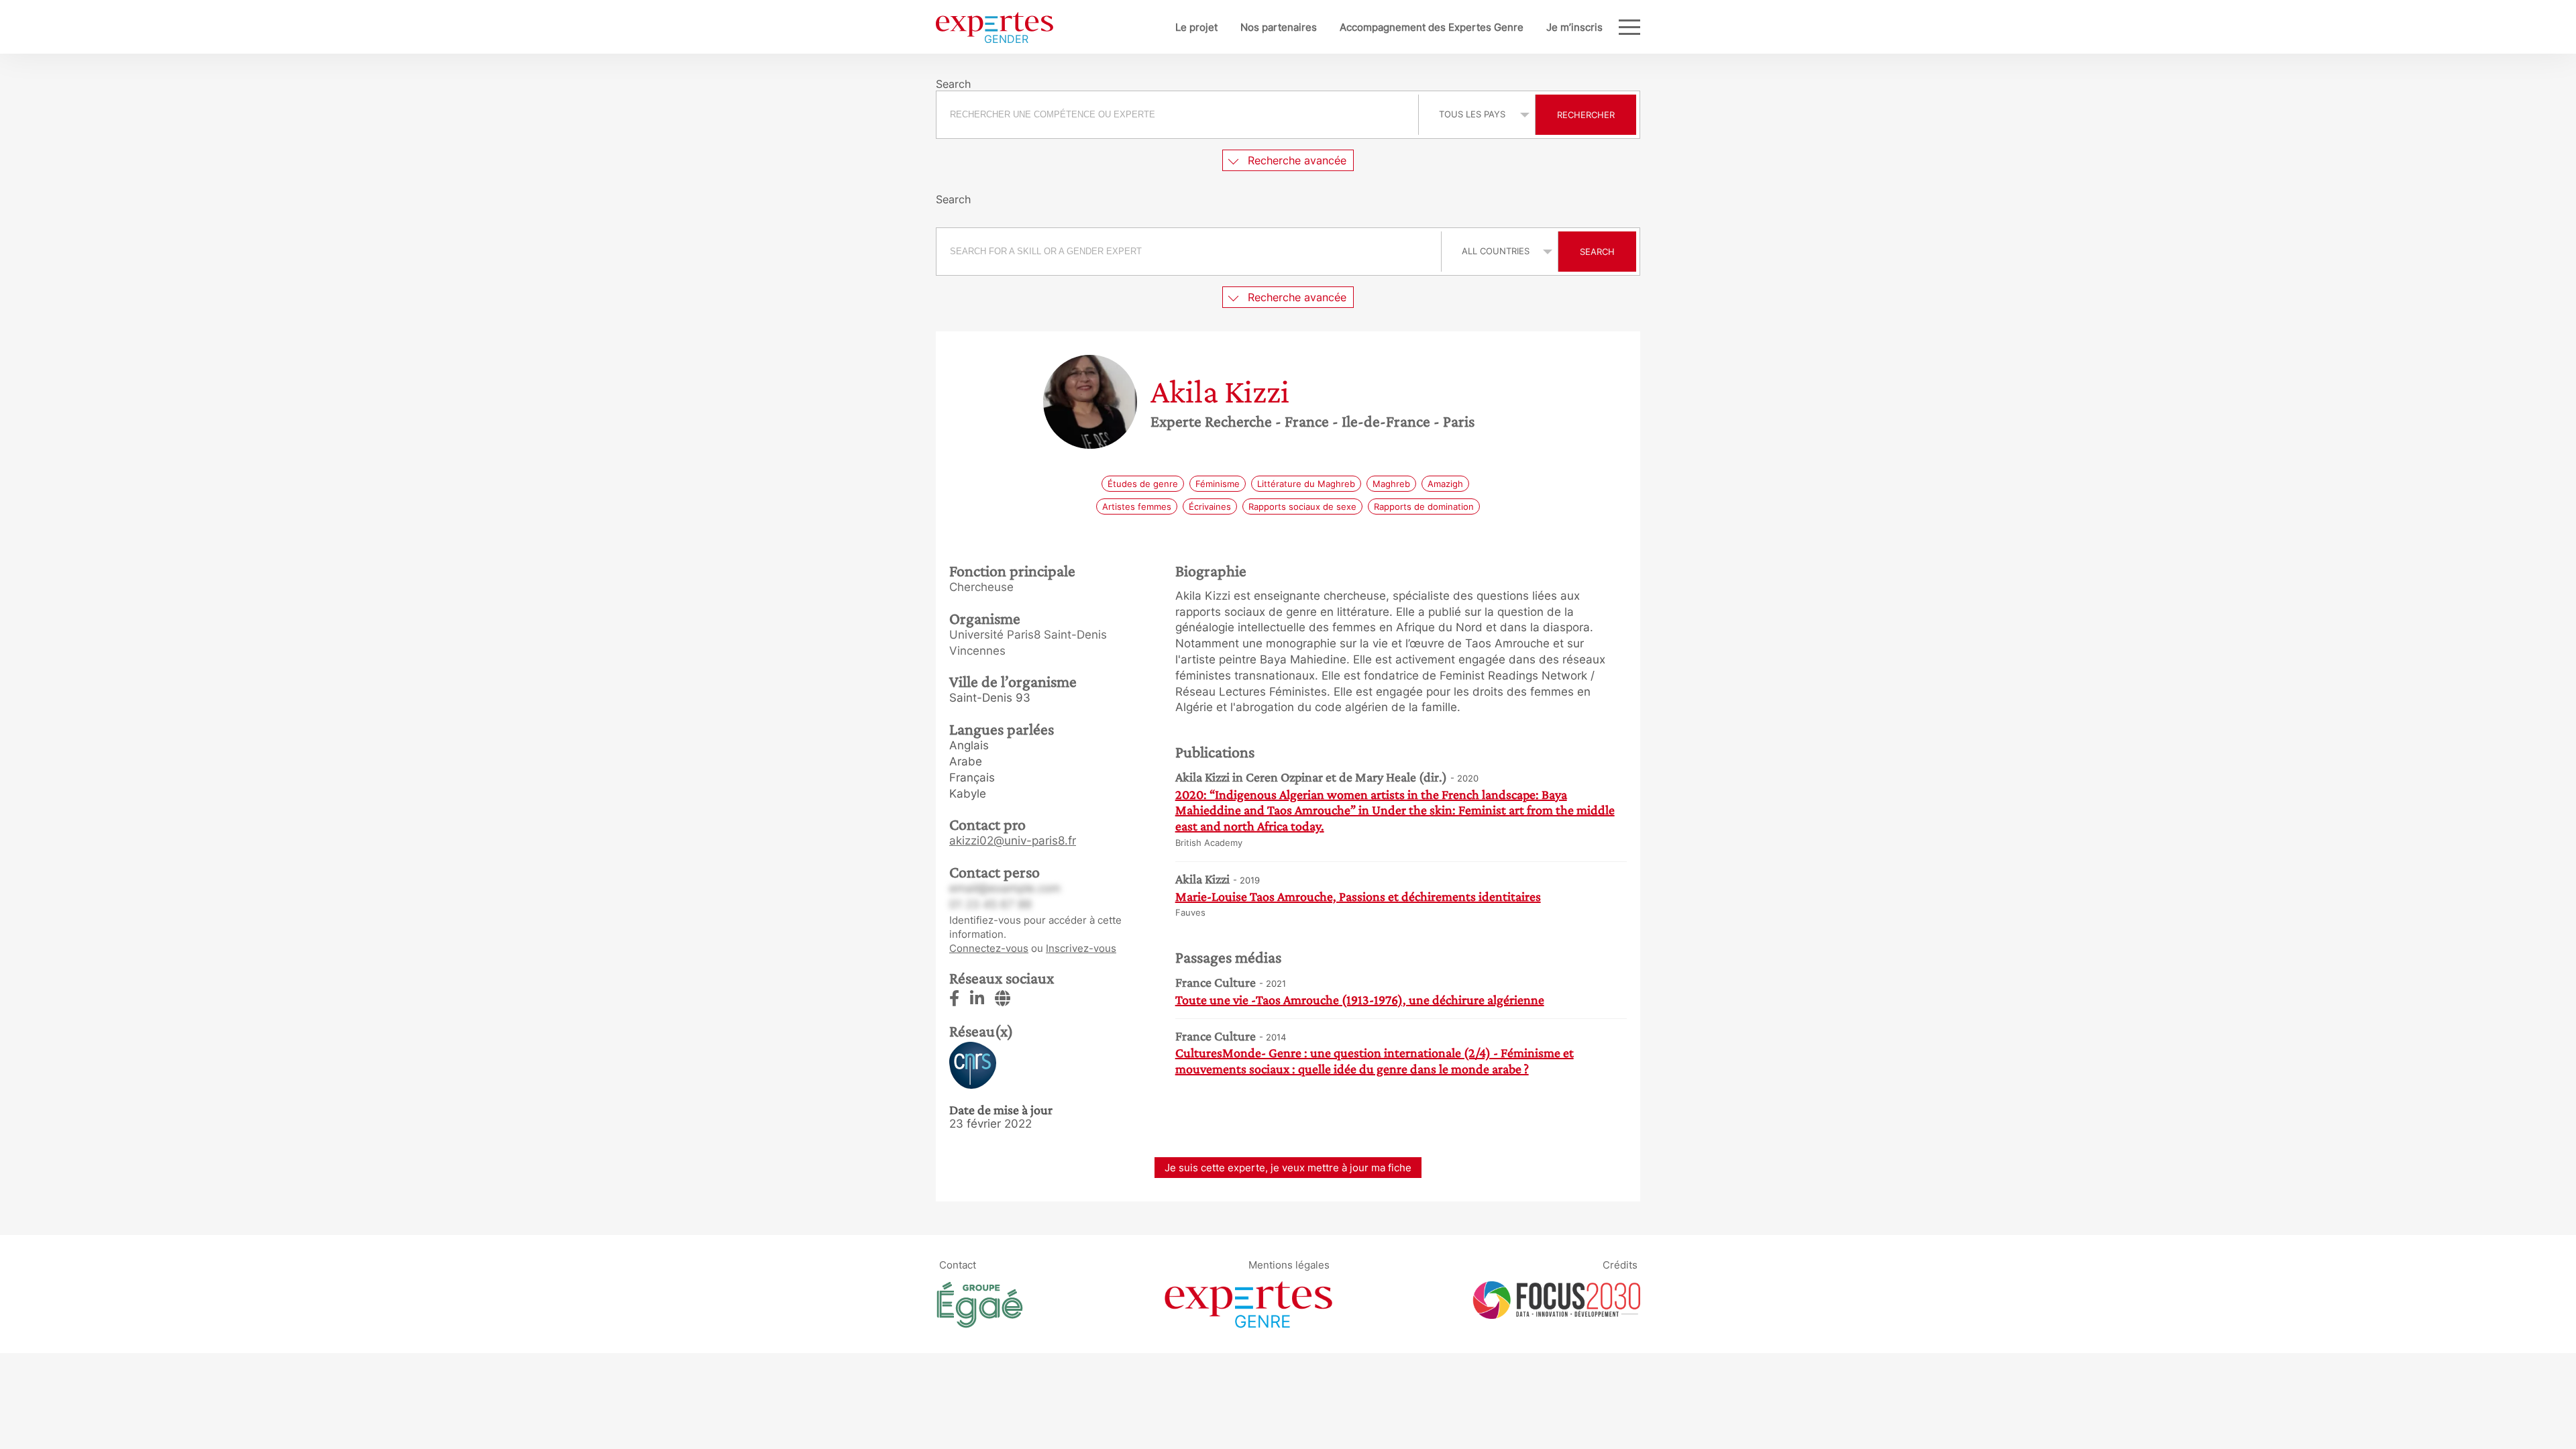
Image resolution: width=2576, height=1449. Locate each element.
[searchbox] (1177, 115)
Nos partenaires (1279, 27)
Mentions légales (1289, 1265)
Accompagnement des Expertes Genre (1432, 27)
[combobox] (1179, 115)
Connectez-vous (989, 948)
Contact (958, 1265)
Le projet (1196, 27)
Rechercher (1586, 115)
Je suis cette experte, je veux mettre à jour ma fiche (1288, 1168)
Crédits (1620, 1265)
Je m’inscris (1574, 27)
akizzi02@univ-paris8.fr (1013, 841)
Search (1597, 252)
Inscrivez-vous (1081, 948)
